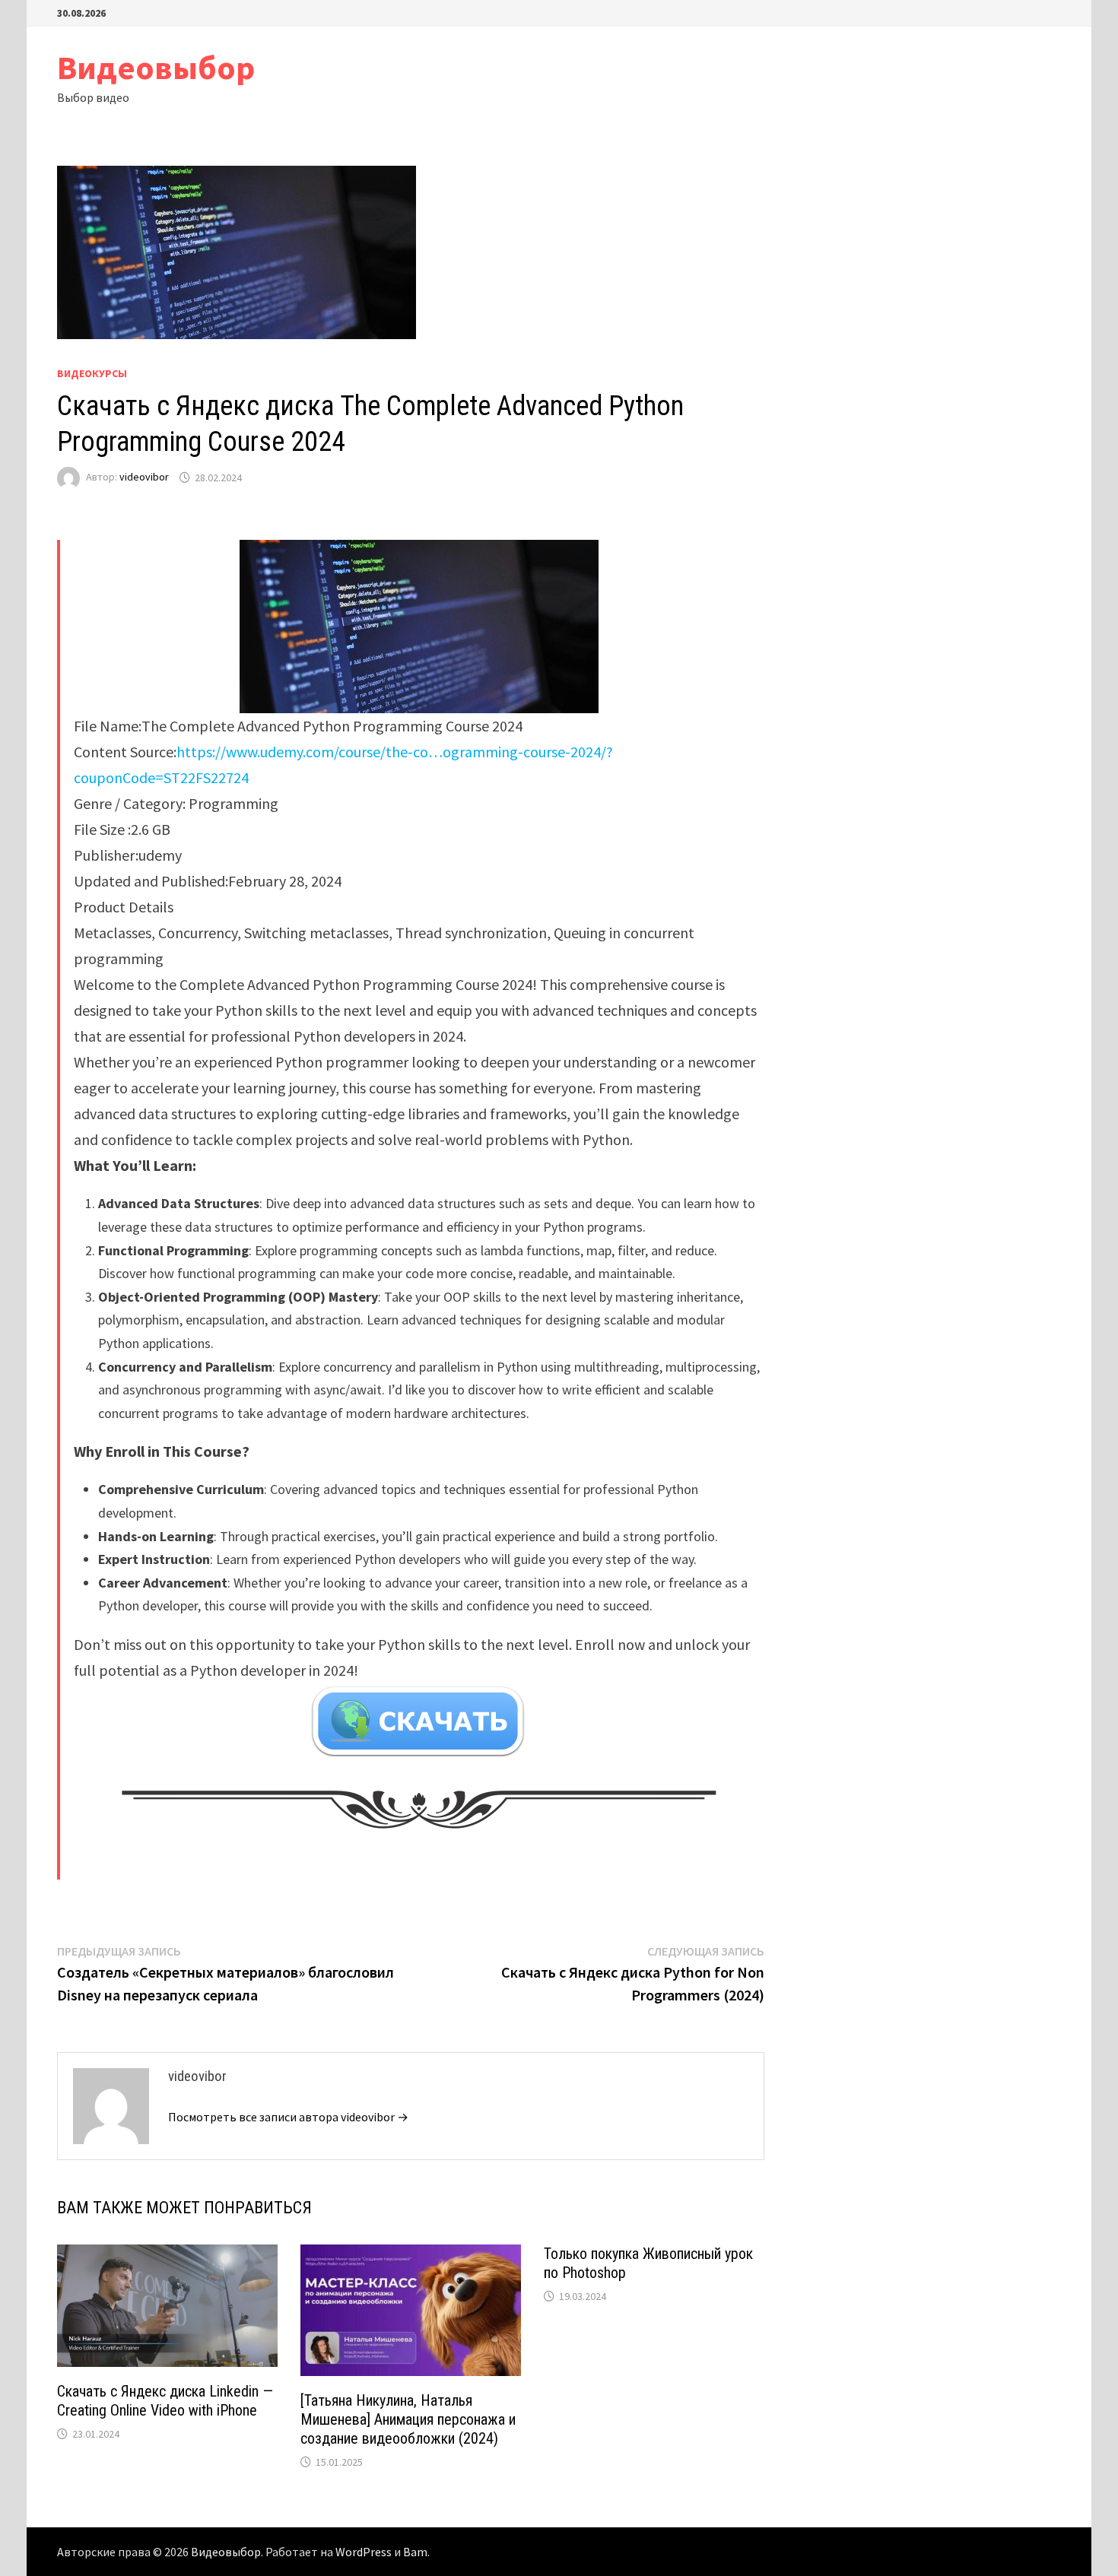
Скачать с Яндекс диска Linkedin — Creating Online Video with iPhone (165, 2401)
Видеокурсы (92, 373)
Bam (415, 2552)
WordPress (364, 2552)
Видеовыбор (156, 67)
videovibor (144, 477)
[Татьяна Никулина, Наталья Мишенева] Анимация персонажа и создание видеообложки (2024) (408, 2419)
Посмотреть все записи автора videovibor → (288, 2117)
